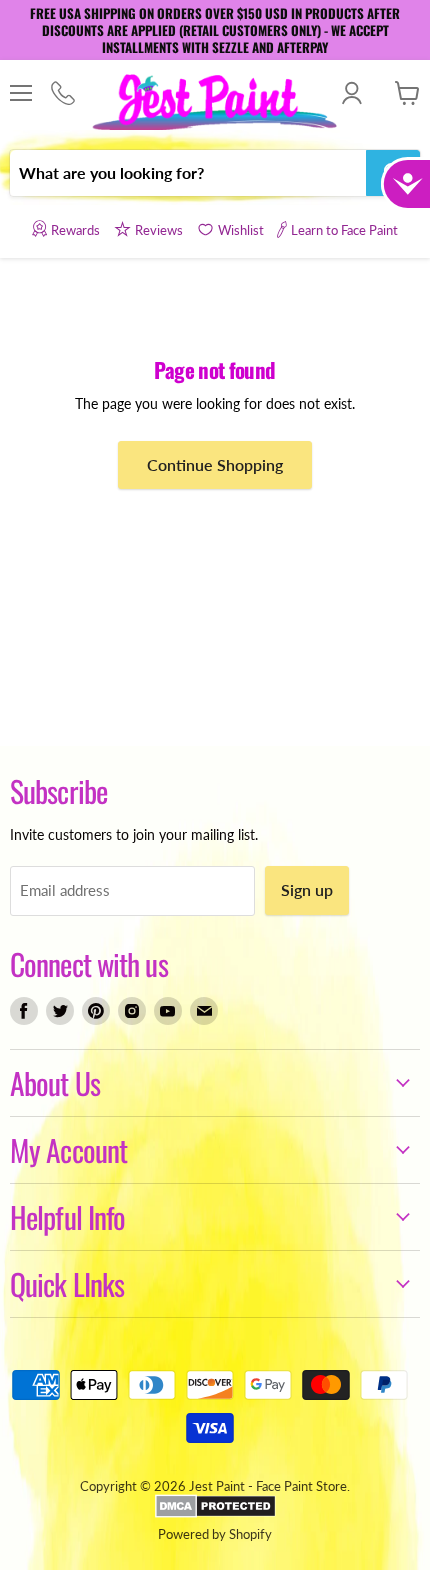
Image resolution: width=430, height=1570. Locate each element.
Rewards (75, 230)
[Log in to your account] (351, 93)
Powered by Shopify (215, 1534)
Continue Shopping (215, 464)
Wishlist (241, 230)
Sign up (307, 889)
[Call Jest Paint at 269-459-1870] (62, 94)
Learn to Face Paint (344, 230)
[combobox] (188, 173)
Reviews (159, 230)
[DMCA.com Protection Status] (215, 1513)
